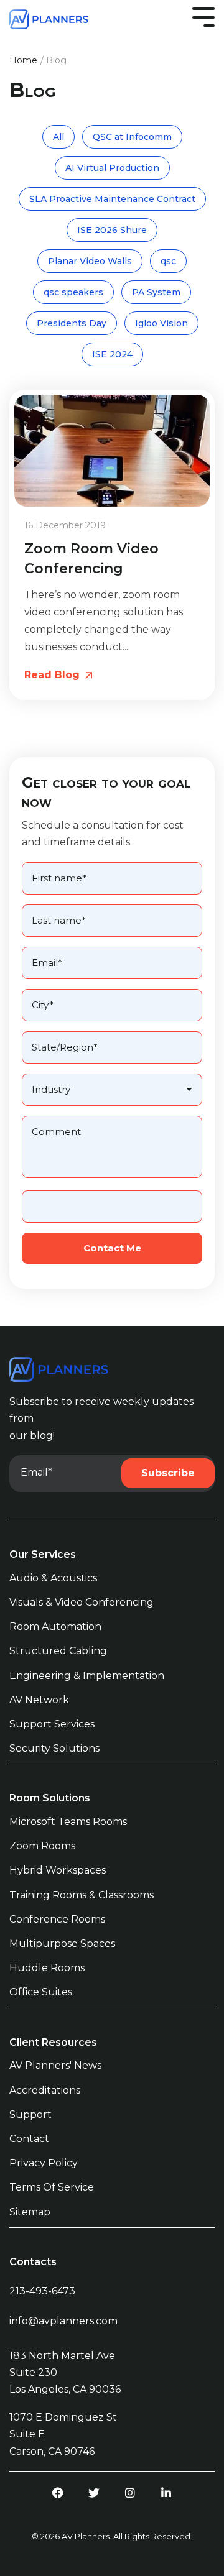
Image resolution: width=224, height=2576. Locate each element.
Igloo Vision (161, 323)
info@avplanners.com (63, 2321)
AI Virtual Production (112, 168)
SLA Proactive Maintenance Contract (112, 199)
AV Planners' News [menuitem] (55, 2065)
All (58, 137)
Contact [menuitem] (29, 2139)
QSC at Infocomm (132, 137)
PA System (156, 292)
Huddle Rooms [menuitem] (47, 1968)
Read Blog (54, 675)
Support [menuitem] (30, 2114)
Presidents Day (72, 323)
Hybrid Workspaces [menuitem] (58, 1870)
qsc (168, 261)
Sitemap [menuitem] (30, 2212)
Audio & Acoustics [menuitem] (53, 1578)
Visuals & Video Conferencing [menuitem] (82, 1602)
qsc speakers (73, 292)
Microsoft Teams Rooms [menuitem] (68, 1822)
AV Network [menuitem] (39, 1700)
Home (23, 60)
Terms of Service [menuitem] (52, 2187)
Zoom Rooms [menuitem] (42, 1846)
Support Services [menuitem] (52, 1724)
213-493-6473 (42, 2291)
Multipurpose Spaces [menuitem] (62, 1943)
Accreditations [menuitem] (45, 2090)
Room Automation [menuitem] (55, 1626)
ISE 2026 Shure (112, 230)
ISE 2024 (112, 354)
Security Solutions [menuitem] (54, 1748)
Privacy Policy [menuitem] (44, 2163)
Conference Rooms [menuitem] (57, 1919)
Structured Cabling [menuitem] (58, 1651)
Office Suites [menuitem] (41, 1992)
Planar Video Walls (90, 261)
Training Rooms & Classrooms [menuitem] (82, 1895)
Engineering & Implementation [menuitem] (87, 1676)
